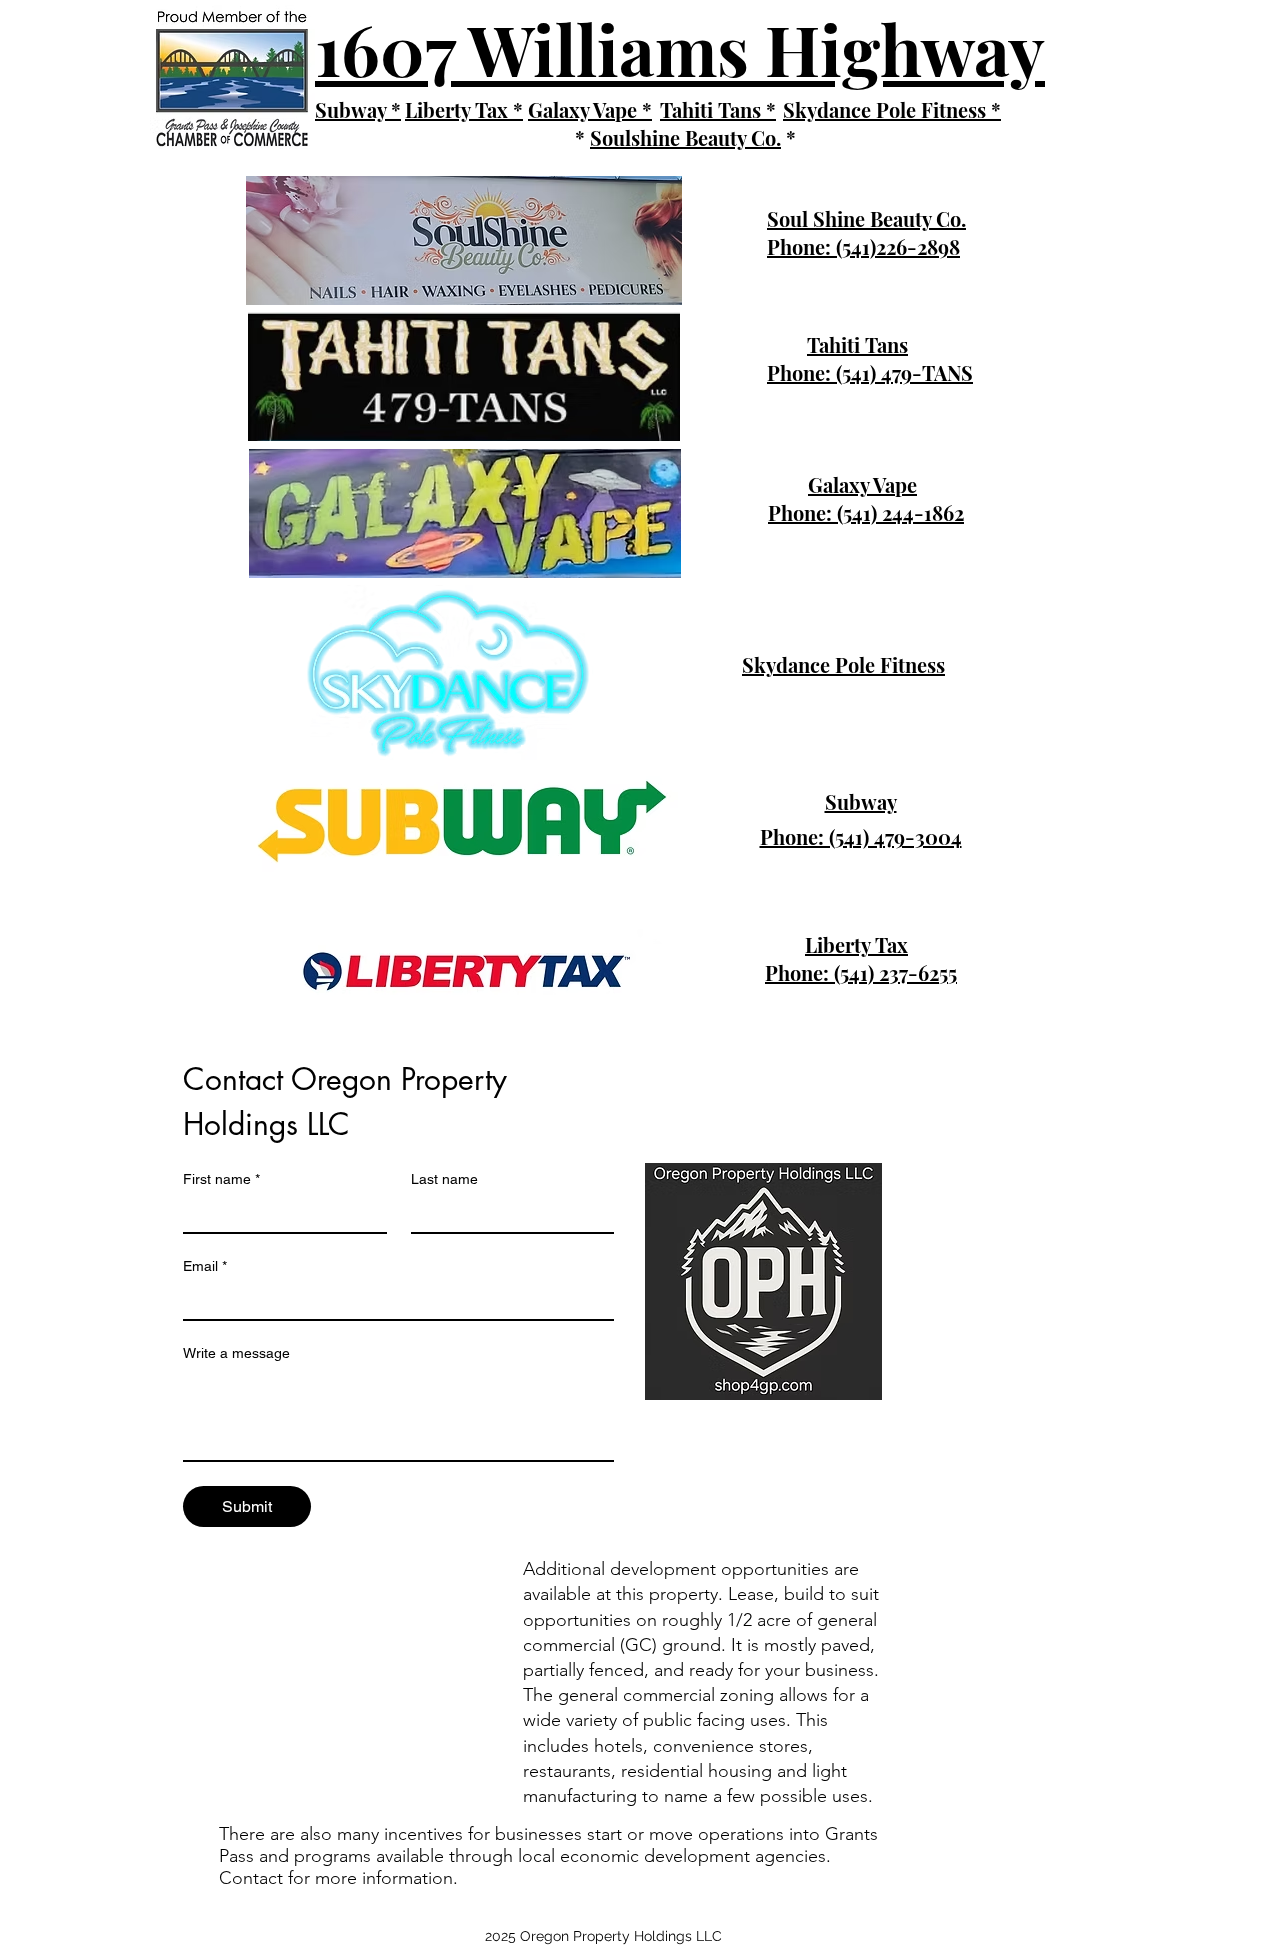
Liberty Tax (856, 944)
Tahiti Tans (857, 344)
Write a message (236, 1353)
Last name (444, 1179)
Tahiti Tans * (718, 109)
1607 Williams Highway (680, 48)
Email (205, 1266)
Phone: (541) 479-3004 (861, 836)
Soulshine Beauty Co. (685, 137)
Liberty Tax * (464, 109)
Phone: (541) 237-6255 (861, 972)
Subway (861, 801)
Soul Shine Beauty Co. (866, 218)
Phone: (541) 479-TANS (870, 372)
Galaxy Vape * (590, 109)
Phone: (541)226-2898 (863, 246)
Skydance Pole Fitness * (892, 109)
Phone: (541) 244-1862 (866, 512)
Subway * (358, 109)
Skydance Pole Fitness (843, 664)
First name (221, 1179)
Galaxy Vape (862, 484)
